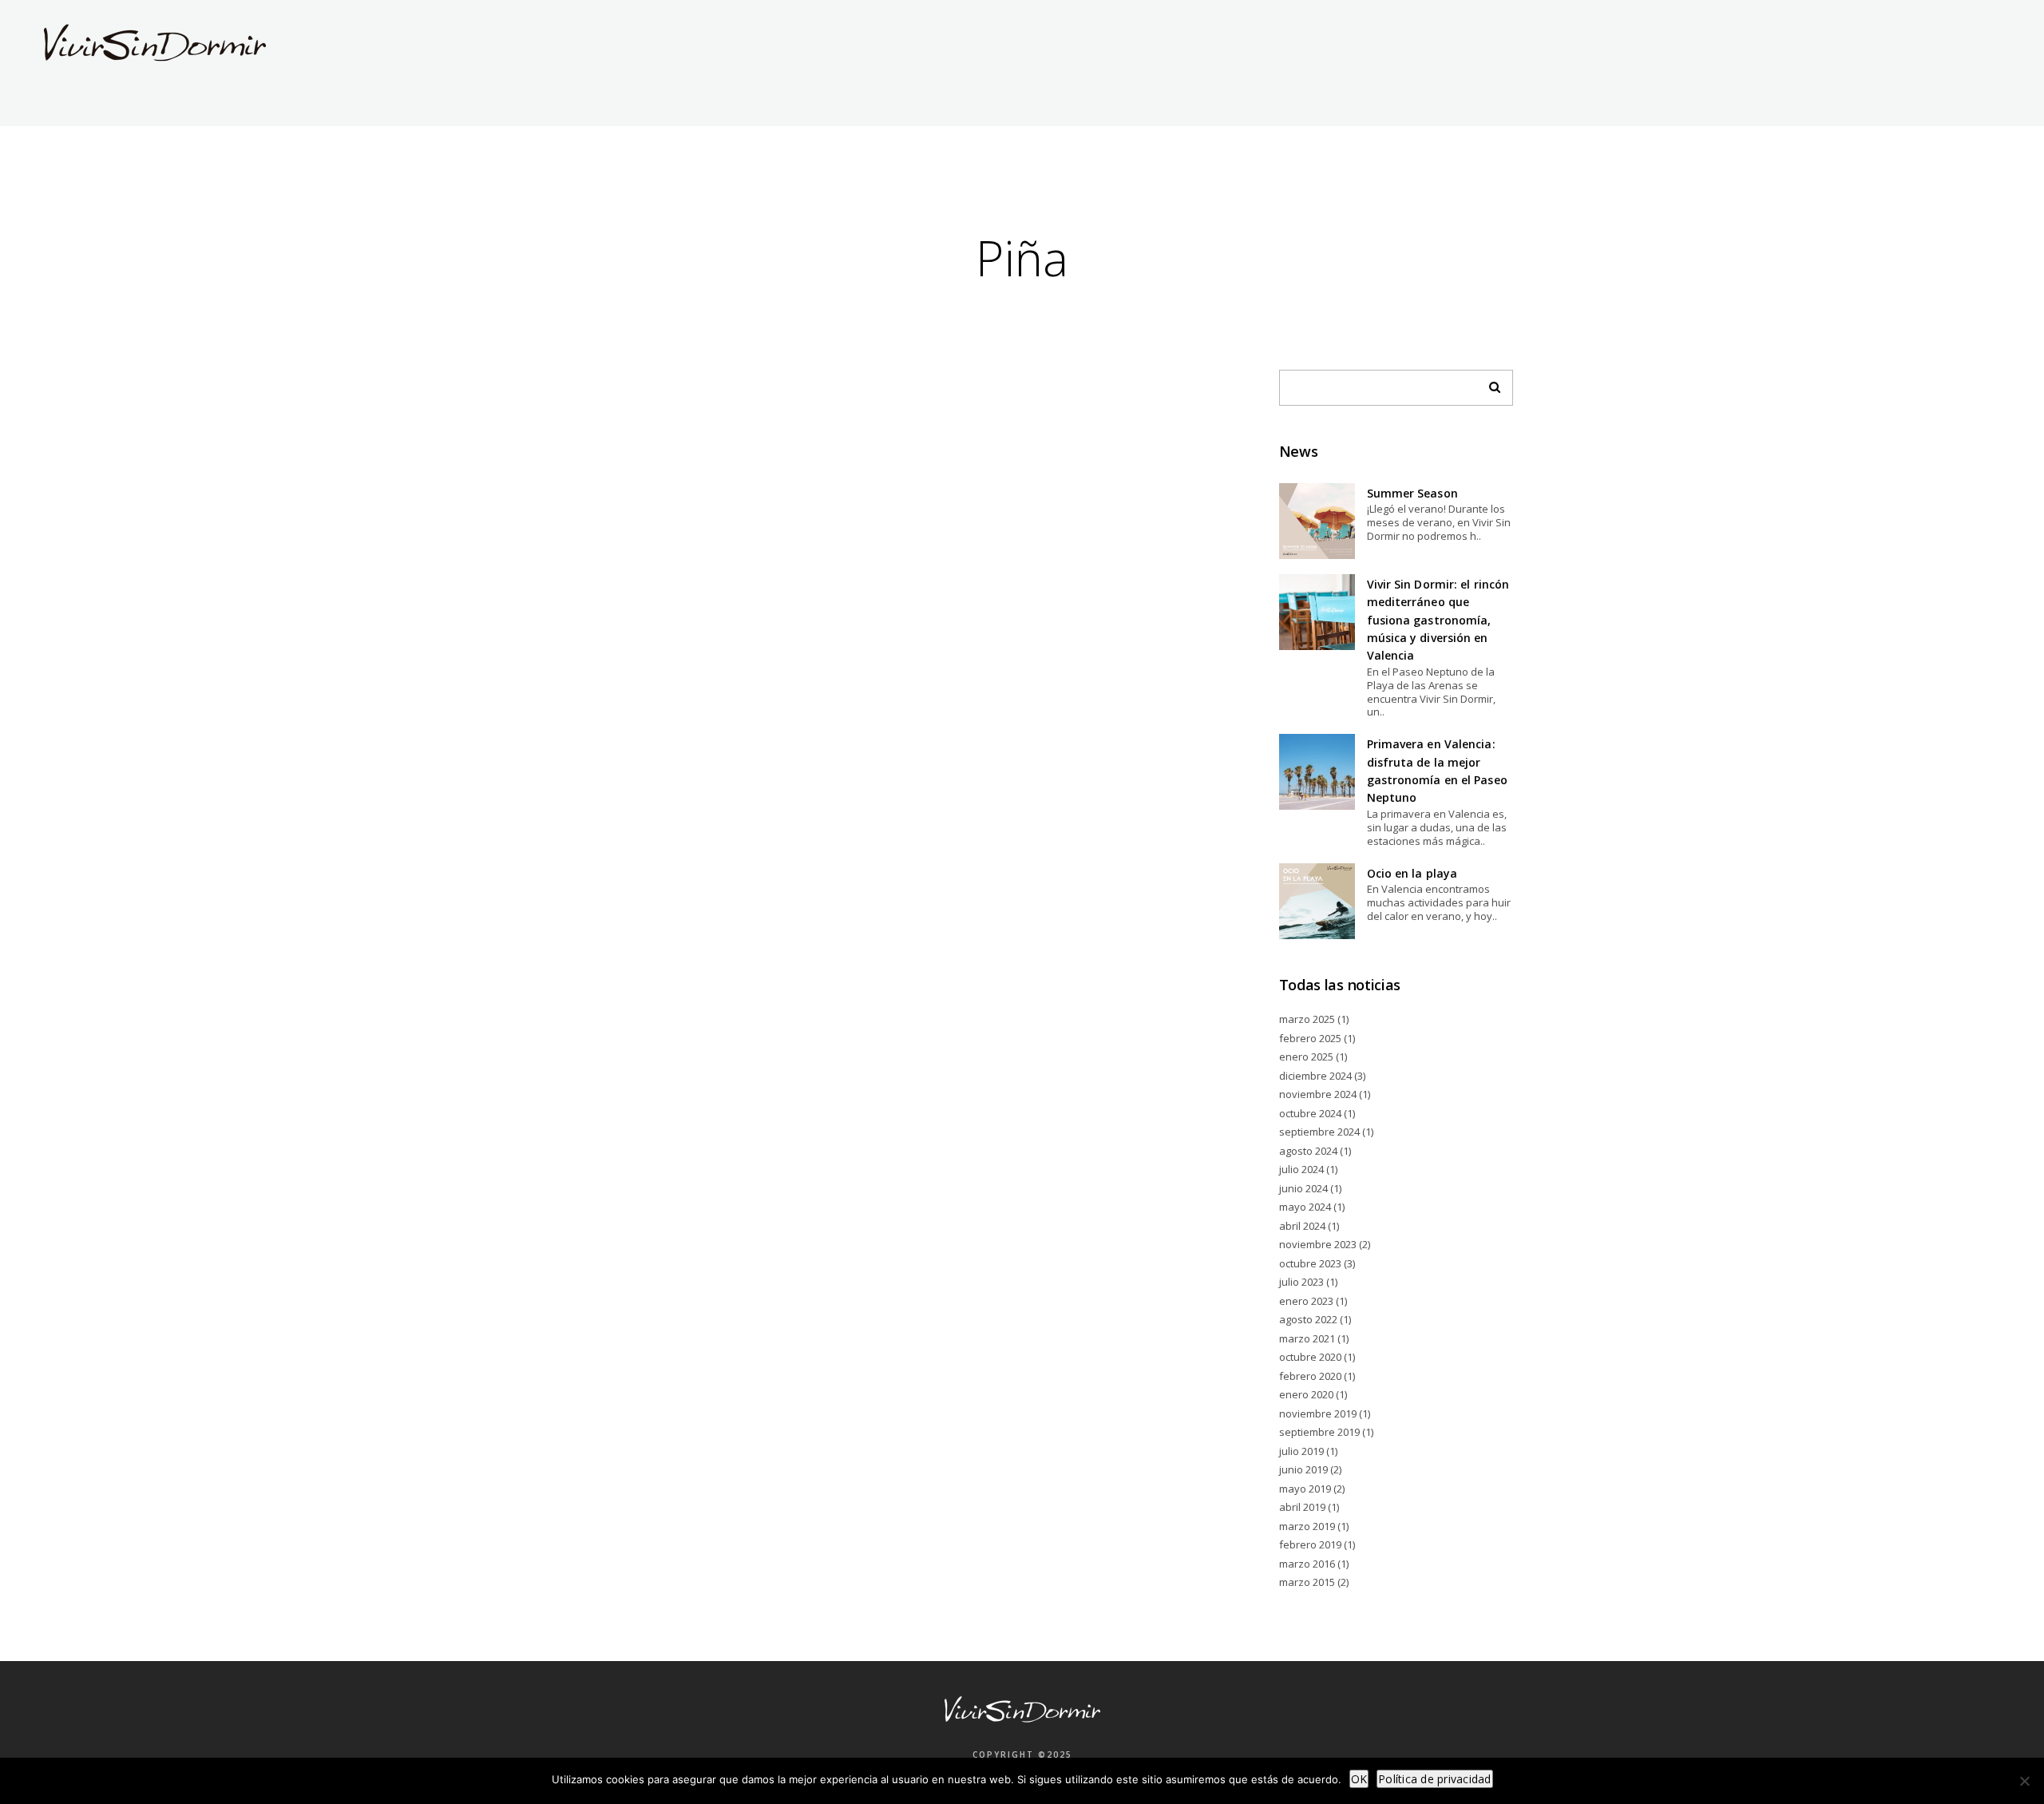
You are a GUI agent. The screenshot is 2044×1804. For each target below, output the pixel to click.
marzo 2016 (1307, 1564)
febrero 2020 (1310, 1376)
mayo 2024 (1305, 1207)
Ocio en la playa (1412, 873)
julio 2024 (1301, 1169)
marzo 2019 (1307, 1526)
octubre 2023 (1310, 1263)
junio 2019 (1303, 1469)
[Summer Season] (1317, 521)
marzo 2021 (1307, 1338)
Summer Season (1412, 493)
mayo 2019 (1305, 1489)
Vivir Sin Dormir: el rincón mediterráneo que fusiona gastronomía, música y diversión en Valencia (1438, 620)
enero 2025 (1306, 1057)
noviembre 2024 (1318, 1094)
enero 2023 (1306, 1301)
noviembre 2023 (1318, 1244)
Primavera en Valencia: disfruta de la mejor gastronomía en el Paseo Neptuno (1437, 771)
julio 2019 (1301, 1451)
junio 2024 (1303, 1188)
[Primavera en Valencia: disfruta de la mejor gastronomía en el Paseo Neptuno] (1317, 772)
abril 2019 (1302, 1507)
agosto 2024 (1308, 1151)
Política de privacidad (1435, 1779)
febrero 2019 (1310, 1544)
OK (1359, 1779)
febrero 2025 (1310, 1038)
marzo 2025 (1307, 1019)
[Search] (1489, 383)
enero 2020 (1306, 1394)
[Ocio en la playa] (1317, 901)
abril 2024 (1302, 1226)
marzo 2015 (1307, 1582)
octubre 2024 (1310, 1113)
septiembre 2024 (1319, 1132)
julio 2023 (1301, 1282)
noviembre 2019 (1318, 1413)
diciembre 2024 (1315, 1076)
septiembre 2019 (1319, 1432)
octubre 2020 (1310, 1357)
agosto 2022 (1308, 1319)
